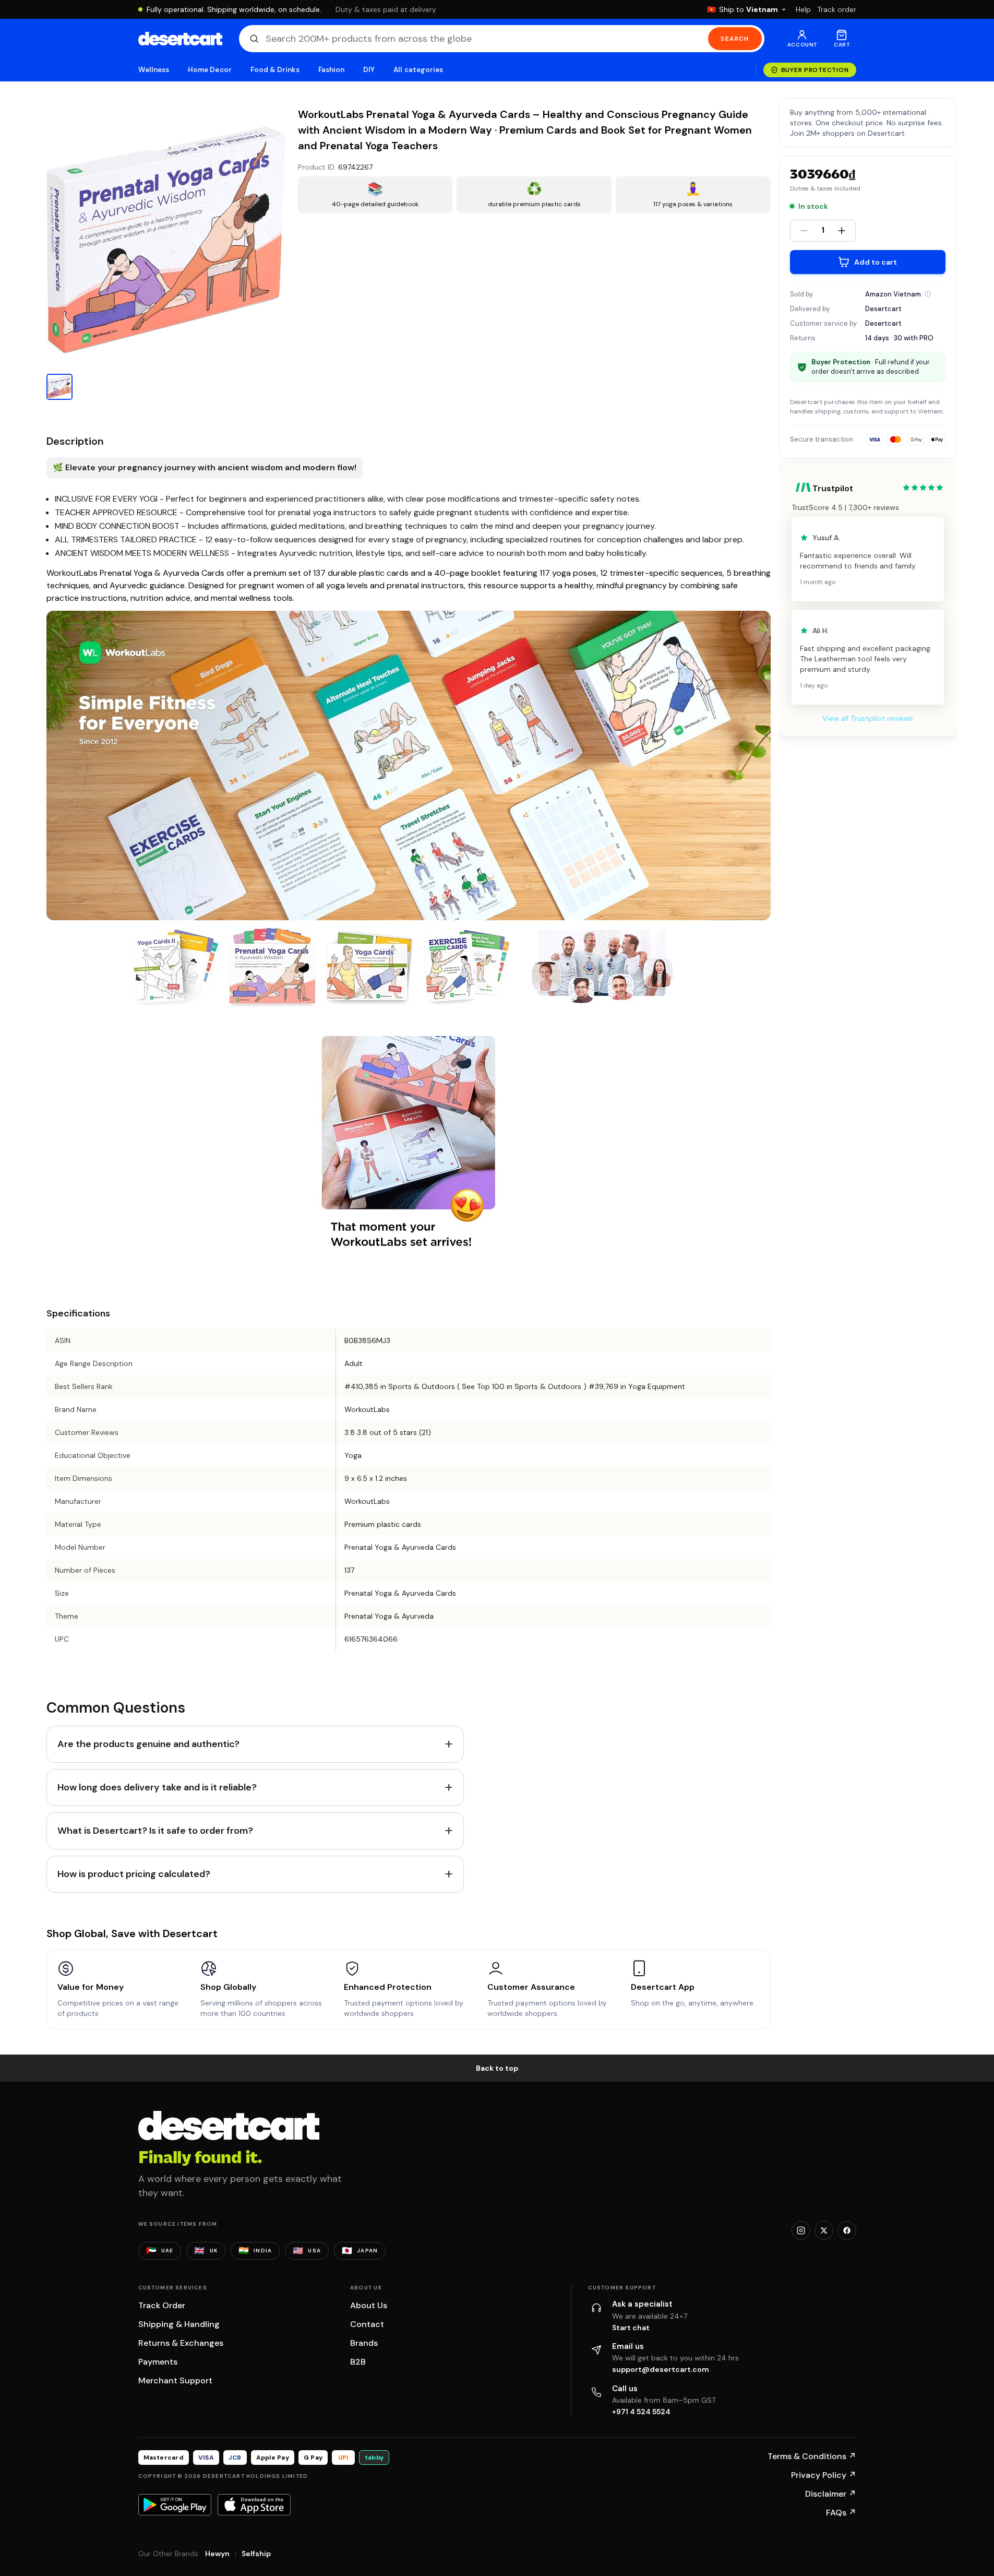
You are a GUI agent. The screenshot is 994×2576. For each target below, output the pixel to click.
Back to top (497, 2068)
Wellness (154, 70)
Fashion (331, 70)
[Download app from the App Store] (254, 2504)
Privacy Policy (824, 2475)
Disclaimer (831, 2494)
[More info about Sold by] (928, 294)
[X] (824, 2230)
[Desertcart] (180, 39)
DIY (369, 70)
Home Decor (210, 70)
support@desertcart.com (661, 2369)
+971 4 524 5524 (641, 2412)
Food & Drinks (275, 70)
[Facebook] (847, 2230)
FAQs (841, 2513)
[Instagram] (801, 2230)
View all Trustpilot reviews (868, 718)
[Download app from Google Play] (175, 2504)
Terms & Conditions (812, 2456)
